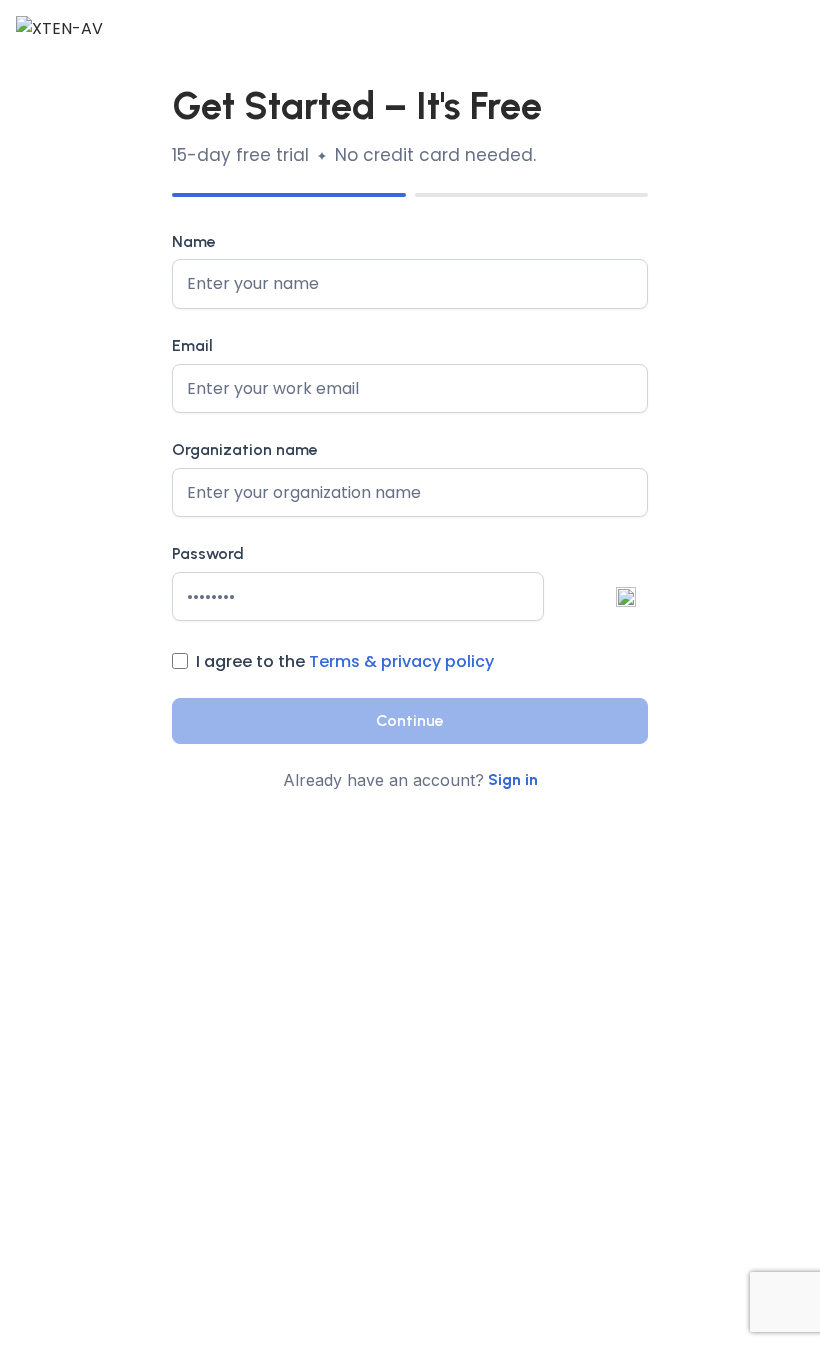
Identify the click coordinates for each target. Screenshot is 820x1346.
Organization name (245, 449)
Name (194, 241)
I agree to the (345, 662)
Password (208, 553)
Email (192, 345)
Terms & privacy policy (401, 661)
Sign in (513, 779)
